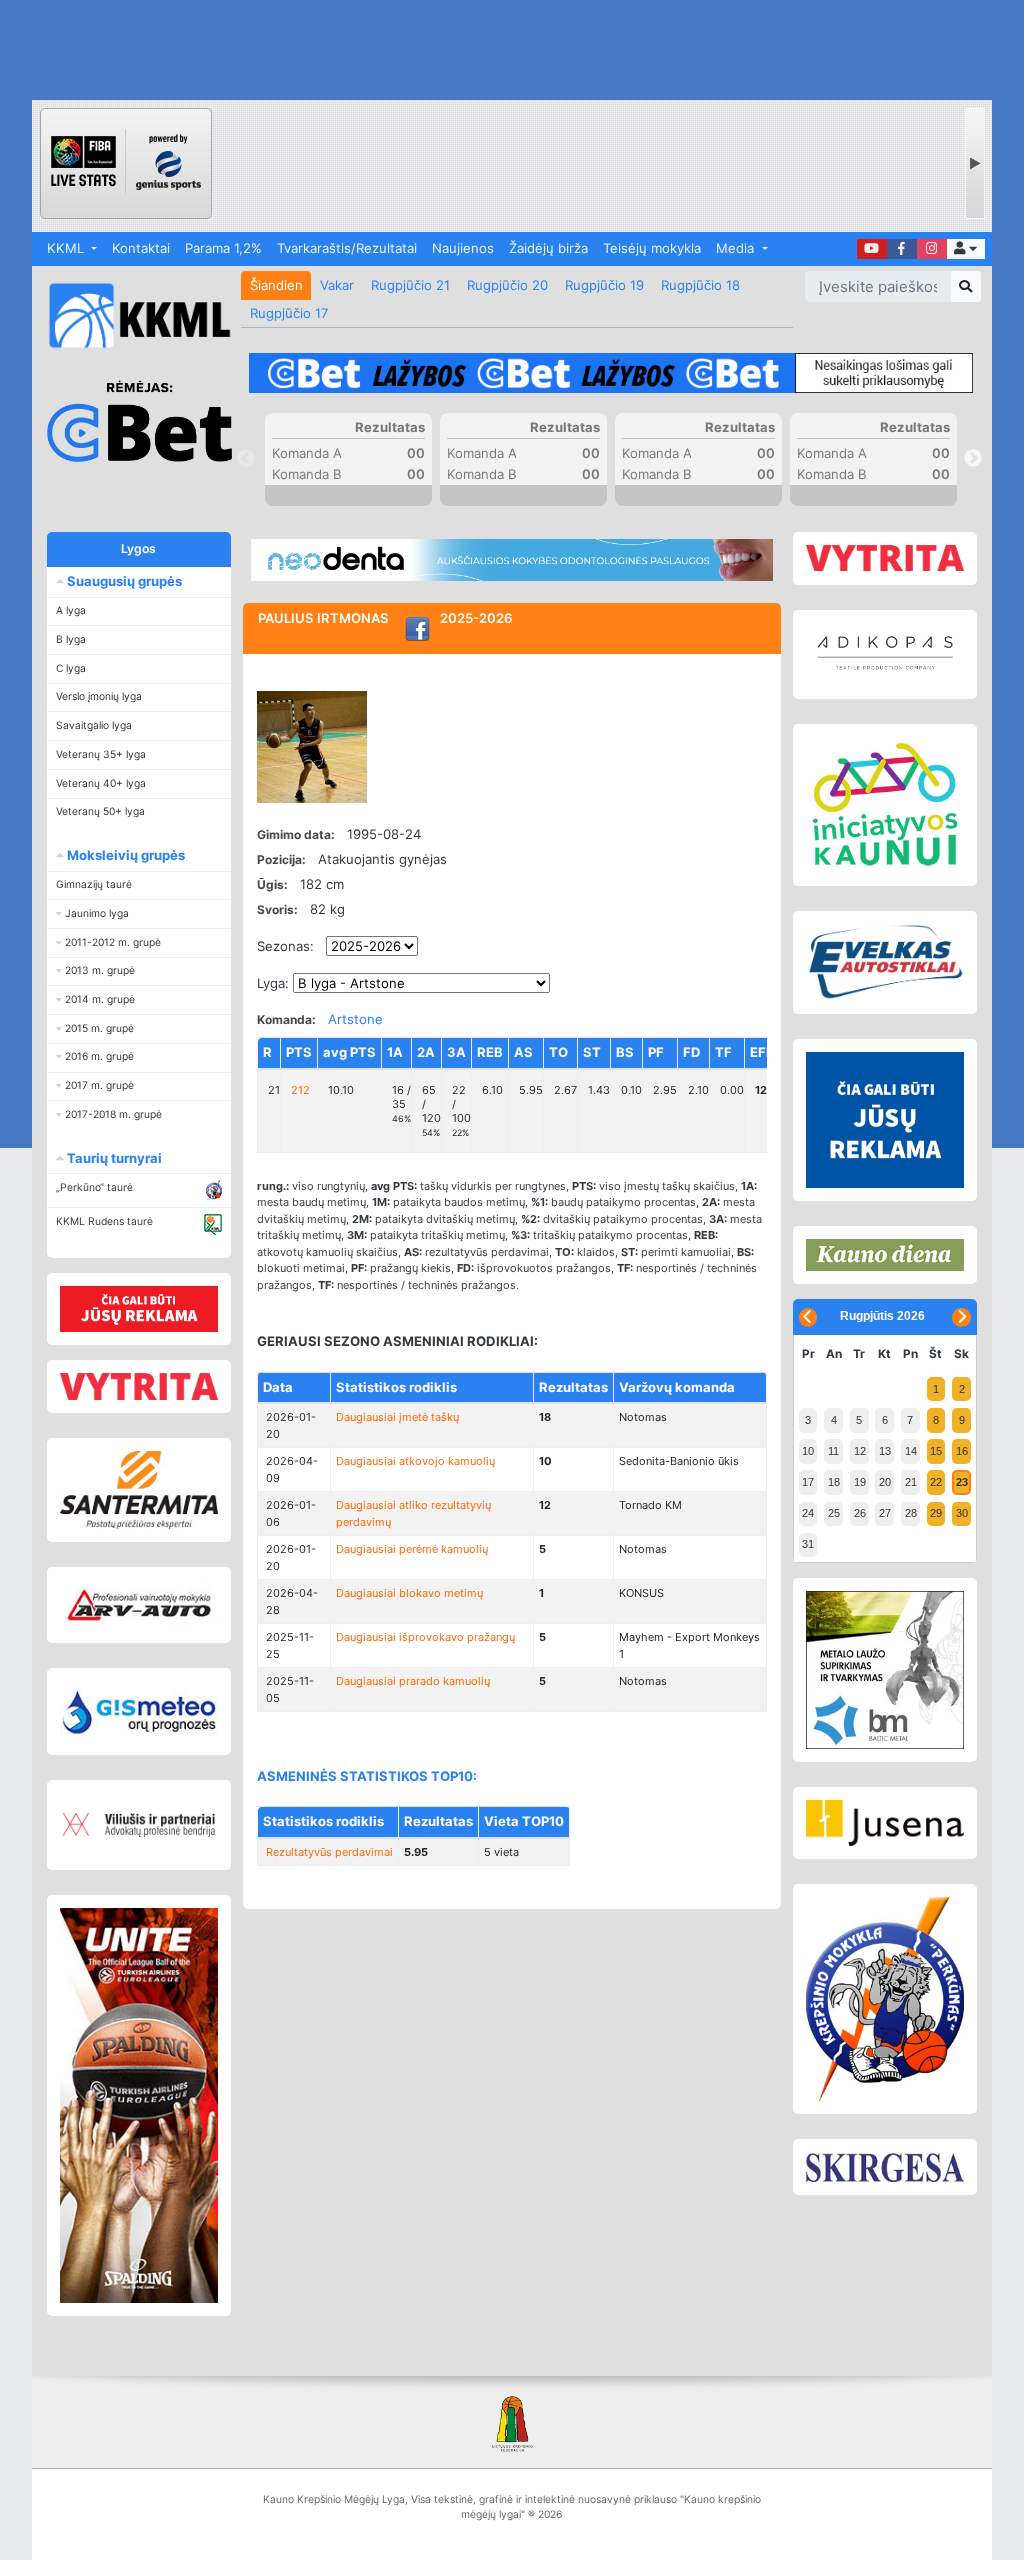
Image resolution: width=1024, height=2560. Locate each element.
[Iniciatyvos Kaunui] (884, 805)
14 (911, 1451)
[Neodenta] (511, 560)
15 (936, 1451)
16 (962, 1451)
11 (833, 1451)
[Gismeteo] (139, 1711)
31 (808, 1544)
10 (808, 1451)
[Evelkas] (884, 963)
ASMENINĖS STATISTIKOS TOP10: (367, 1776)
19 (860, 1482)
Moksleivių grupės (124, 855)
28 (911, 1513)
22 (936, 1482)
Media (737, 248)
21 (911, 1482)
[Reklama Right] (884, 1120)
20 (885, 1482)
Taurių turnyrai (113, 1158)
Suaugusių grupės (123, 581)
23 (962, 1482)
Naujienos (463, 248)
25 (834, 1513)
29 (936, 1513)
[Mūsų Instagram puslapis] (932, 249)
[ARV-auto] (139, 1605)
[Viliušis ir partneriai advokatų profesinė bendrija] (139, 1824)
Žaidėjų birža (548, 248)
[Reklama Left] (139, 1308)
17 (808, 1482)
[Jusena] (884, 1823)
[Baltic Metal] (884, 1670)
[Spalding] (139, 2106)
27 (885, 1513)
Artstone (355, 1019)
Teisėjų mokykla (652, 248)
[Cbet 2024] (610, 373)
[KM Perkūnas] (884, 1999)
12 (860, 1451)
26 (860, 1513)
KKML (67, 248)
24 (808, 1513)
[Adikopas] (884, 654)
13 (885, 1451)
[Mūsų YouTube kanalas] (872, 249)
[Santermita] (139, 1490)
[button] (966, 249)
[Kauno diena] (884, 1254)
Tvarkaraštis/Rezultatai (347, 248)
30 (962, 1513)
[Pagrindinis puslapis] (132, 315)
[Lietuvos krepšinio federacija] (511, 2423)
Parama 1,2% (223, 248)
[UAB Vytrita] (139, 1387)
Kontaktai (141, 248)
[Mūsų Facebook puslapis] (902, 249)
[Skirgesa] (884, 2167)
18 (834, 1482)
